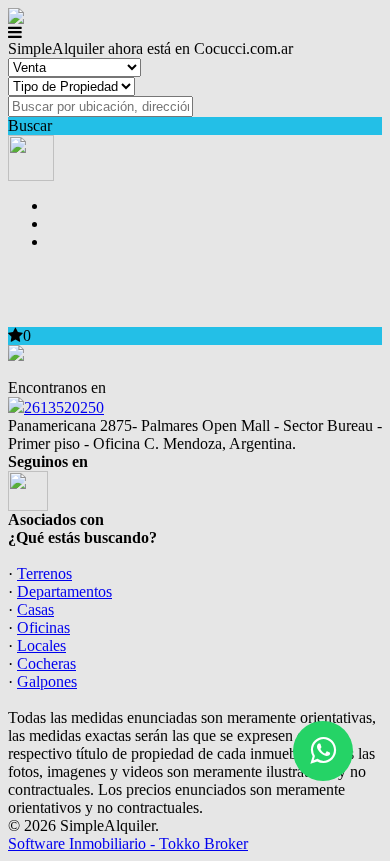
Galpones (47, 681)
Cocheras (46, 663)
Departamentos (64, 591)
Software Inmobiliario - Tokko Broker (128, 843)
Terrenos (44, 573)
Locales (41, 645)
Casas (35, 609)
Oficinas (43, 627)
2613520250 (64, 407)
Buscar (30, 125)
